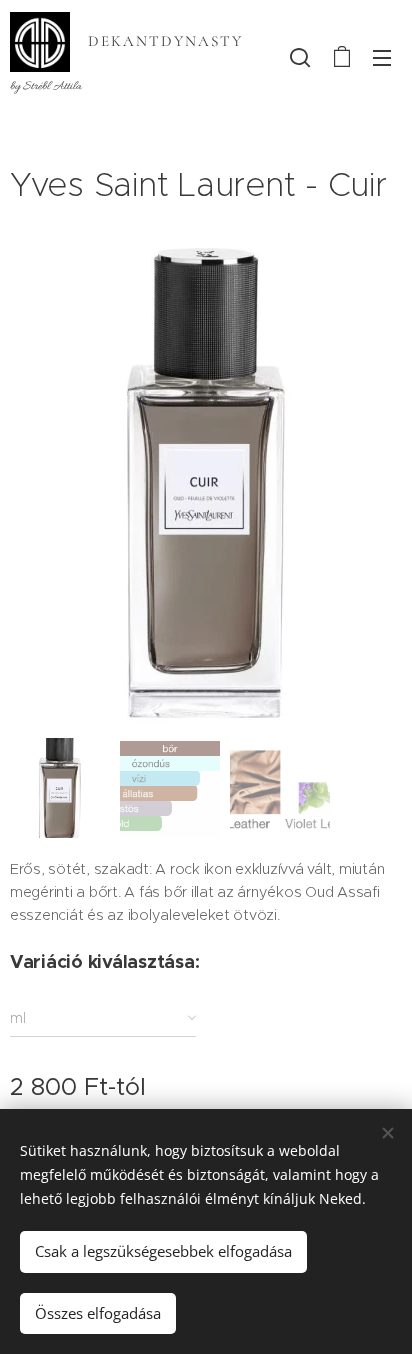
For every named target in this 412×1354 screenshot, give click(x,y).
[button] (300, 57)
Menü (382, 57)
